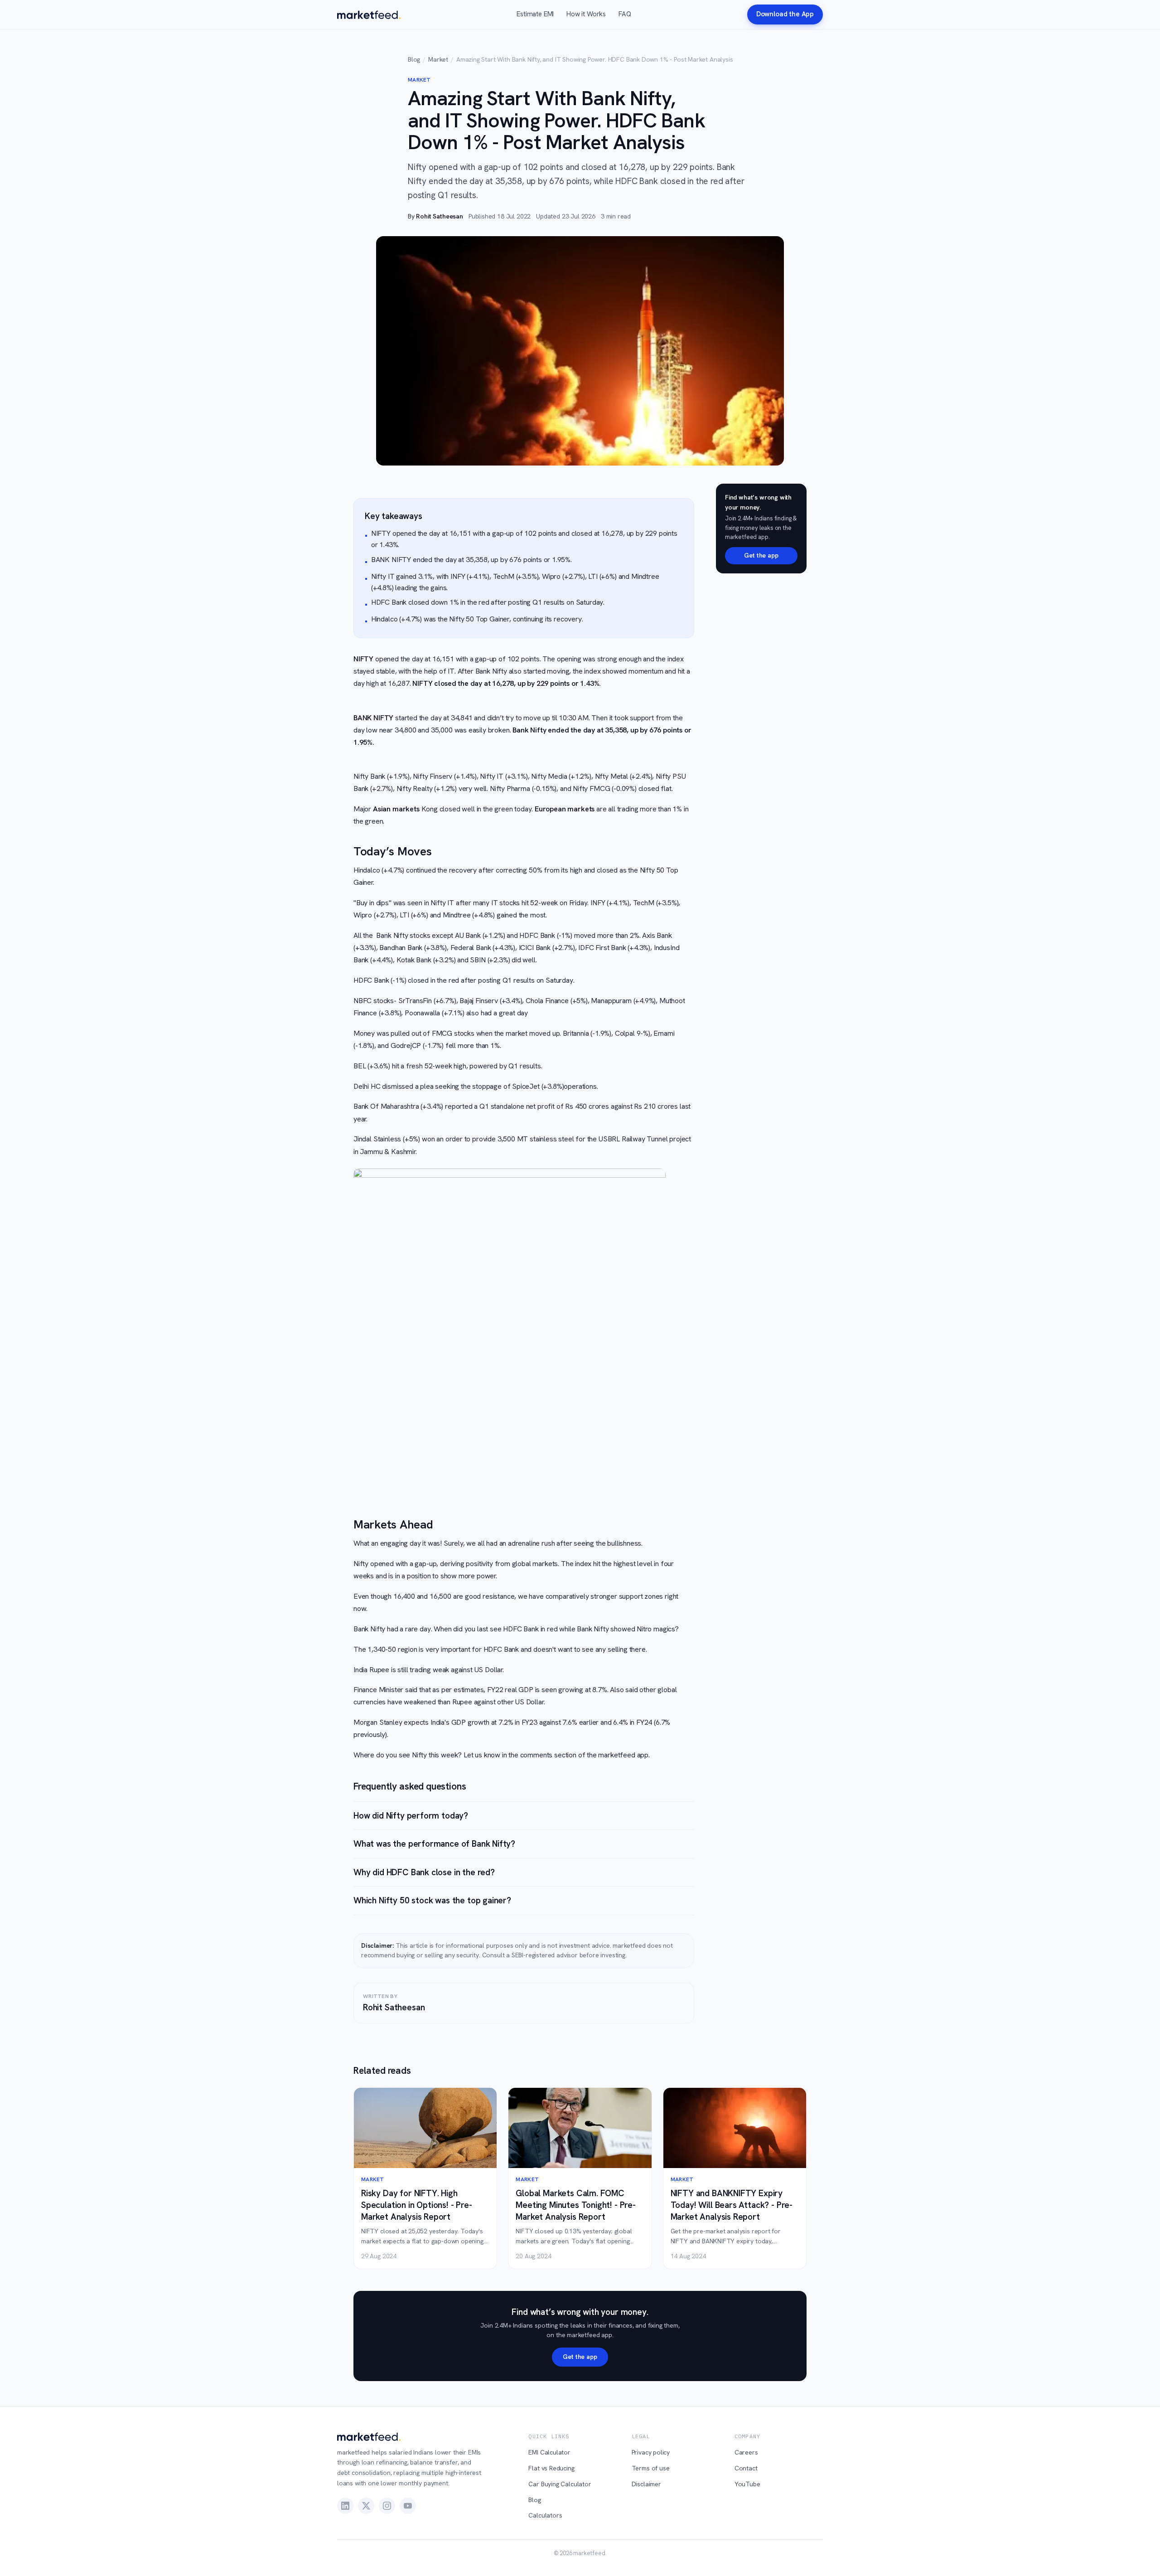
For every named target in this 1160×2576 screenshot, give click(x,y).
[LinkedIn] (345, 2506)
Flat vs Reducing (551, 2468)
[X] (366, 2506)
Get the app (761, 555)
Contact (746, 2468)
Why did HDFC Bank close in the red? (424, 1872)
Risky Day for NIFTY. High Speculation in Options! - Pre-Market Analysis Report (417, 2205)
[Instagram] (387, 2506)
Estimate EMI (535, 14)
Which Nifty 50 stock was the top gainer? (432, 1900)
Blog (414, 59)
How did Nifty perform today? (411, 1816)
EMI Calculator (549, 2452)
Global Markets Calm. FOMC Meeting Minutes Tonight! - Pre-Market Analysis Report (576, 2205)
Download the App (785, 14)
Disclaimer (646, 2484)
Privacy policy (651, 2452)
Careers (746, 2452)
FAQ (625, 14)
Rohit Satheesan (439, 216)
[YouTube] (408, 2506)
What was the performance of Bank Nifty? (434, 1844)
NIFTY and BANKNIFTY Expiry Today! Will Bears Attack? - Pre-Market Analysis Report (732, 2205)
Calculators (545, 2515)
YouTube (747, 2484)
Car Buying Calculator (560, 2484)
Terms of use (651, 2468)
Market (438, 59)
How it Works (586, 14)
